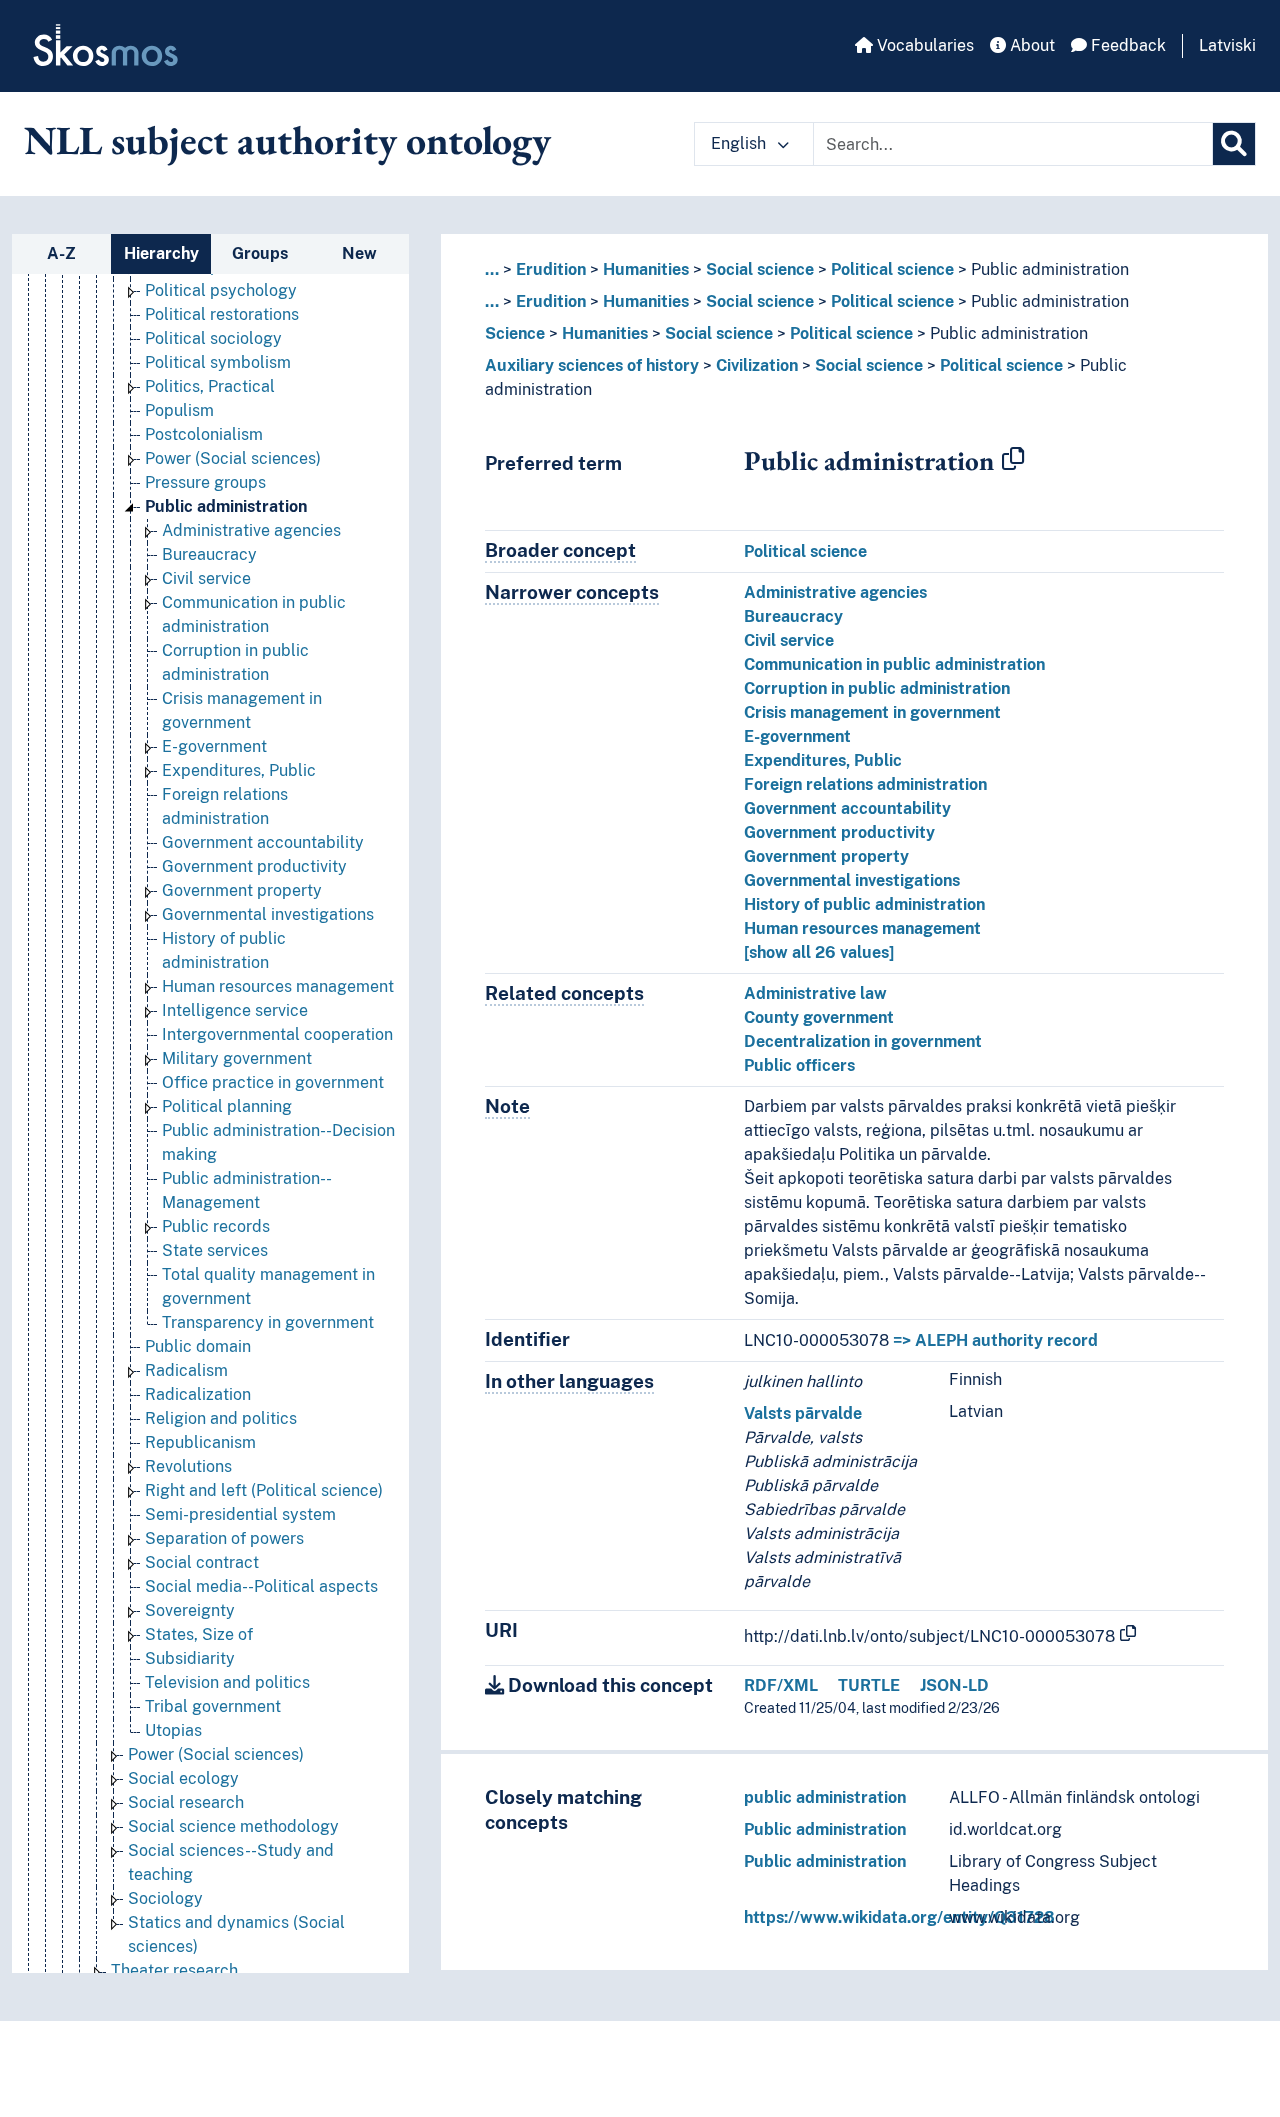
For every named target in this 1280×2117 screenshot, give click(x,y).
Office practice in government (273, 1082)
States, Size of (199, 1634)
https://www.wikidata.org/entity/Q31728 (899, 1917)
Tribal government (213, 1706)
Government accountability (263, 842)
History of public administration (864, 904)
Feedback (1126, 45)
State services (215, 1250)
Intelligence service (235, 1010)
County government (819, 1017)
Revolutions (188, 1466)
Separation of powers (224, 1538)
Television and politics (227, 1682)
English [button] (740, 143)
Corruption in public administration (877, 688)
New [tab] (359, 253)
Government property (242, 890)
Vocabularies (923, 45)
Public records (216, 1226)
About (1030, 45)
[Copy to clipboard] (1013, 460)
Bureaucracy (209, 554)
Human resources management (278, 986)
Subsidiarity (190, 1658)
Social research (186, 1802)
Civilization (757, 365)
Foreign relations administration (865, 784)
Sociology (165, 1898)
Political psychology (221, 290)
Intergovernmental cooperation (277, 1034)
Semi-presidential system (240, 1514)
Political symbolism (218, 362)
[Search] (1234, 144)
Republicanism (200, 1442)
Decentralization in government (863, 1041)
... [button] (492, 269)
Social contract (202, 1562)
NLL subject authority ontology (287, 140)
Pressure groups (205, 482)
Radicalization (198, 1394)
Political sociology (213, 338)
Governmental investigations (268, 914)
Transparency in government (268, 1322)
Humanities (646, 269)
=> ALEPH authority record (995, 1340)
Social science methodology (233, 1826)
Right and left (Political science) (264, 1490)
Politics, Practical (210, 386)
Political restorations (222, 314)
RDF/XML (781, 1685)
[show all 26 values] (819, 952)
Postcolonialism (204, 434)
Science (515, 333)
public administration (825, 1797)
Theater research (174, 1970)
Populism (179, 410)
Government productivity (254, 866)
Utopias (173, 1730)
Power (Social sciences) (233, 458)
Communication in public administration (894, 664)
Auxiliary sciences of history (592, 365)
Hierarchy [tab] (161, 253)
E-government (214, 746)
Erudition (551, 269)
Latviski (1227, 45)
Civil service (206, 578)
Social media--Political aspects (261, 1586)
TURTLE (869, 1685)
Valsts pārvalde (803, 1413)
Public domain (198, 1346)
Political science (892, 269)
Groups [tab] (260, 253)
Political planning (227, 1106)
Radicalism (186, 1370)
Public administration (226, 506)
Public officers (799, 1065)
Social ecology (183, 1778)
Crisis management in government (872, 712)
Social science (760, 269)
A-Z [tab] (61, 253)
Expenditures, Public (239, 770)
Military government (237, 1058)
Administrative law (815, 993)
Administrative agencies (251, 530)
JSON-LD (954, 1685)
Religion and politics (221, 1418)
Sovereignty (190, 1610)
